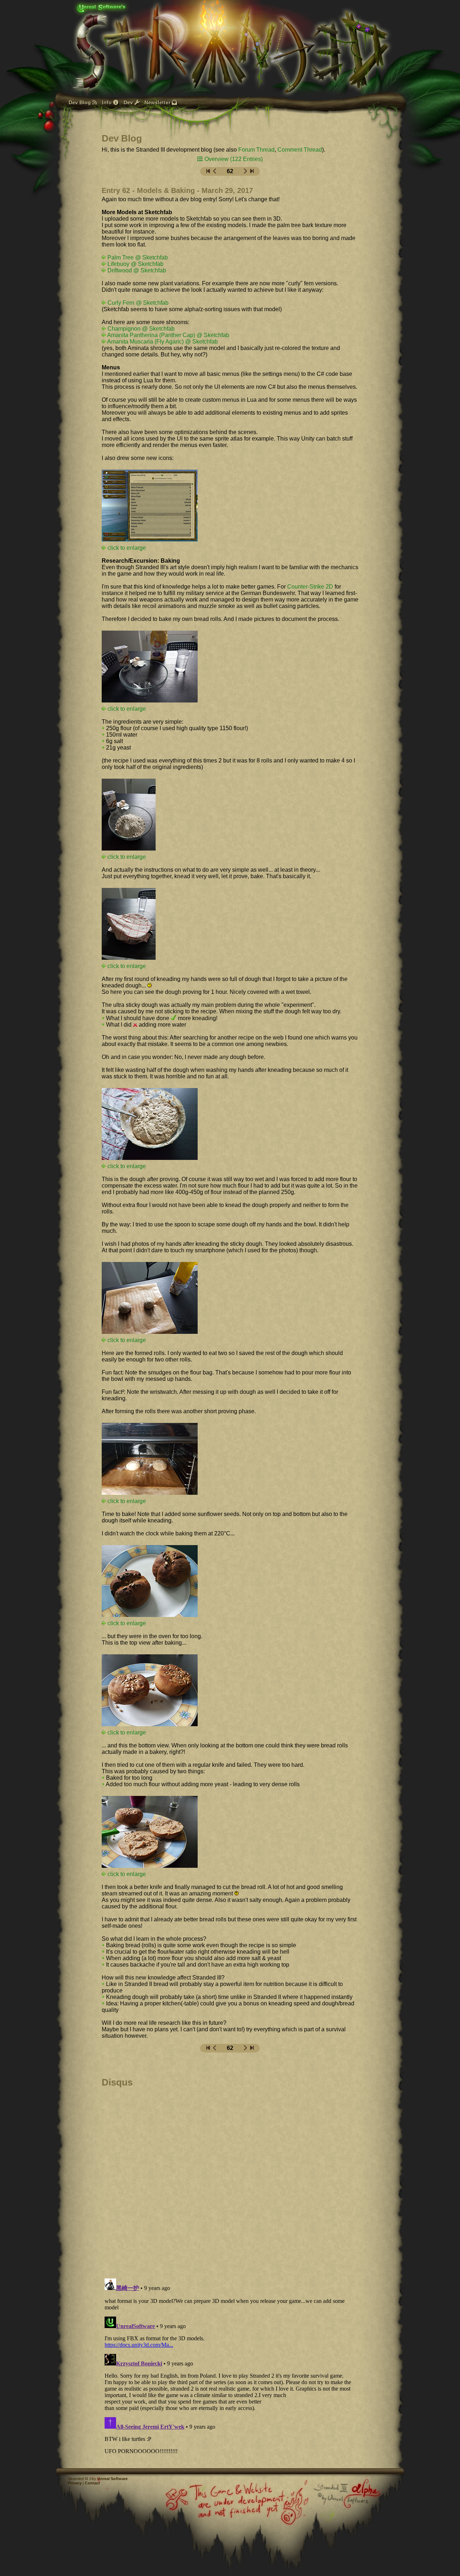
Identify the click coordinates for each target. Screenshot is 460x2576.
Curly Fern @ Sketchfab (137, 303)
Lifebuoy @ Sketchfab (135, 264)
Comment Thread (300, 150)
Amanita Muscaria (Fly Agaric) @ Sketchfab (162, 342)
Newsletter (158, 102)
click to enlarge (126, 857)
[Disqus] (230, 2180)
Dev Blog (80, 102)
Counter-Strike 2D (310, 587)
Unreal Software (112, 2479)
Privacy (75, 2483)
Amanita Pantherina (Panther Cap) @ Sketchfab (168, 335)
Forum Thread (256, 150)
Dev (129, 102)
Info (108, 102)
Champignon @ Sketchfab (140, 329)
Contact (92, 2483)
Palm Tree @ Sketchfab (137, 257)
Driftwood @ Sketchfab (136, 270)
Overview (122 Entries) (233, 159)
